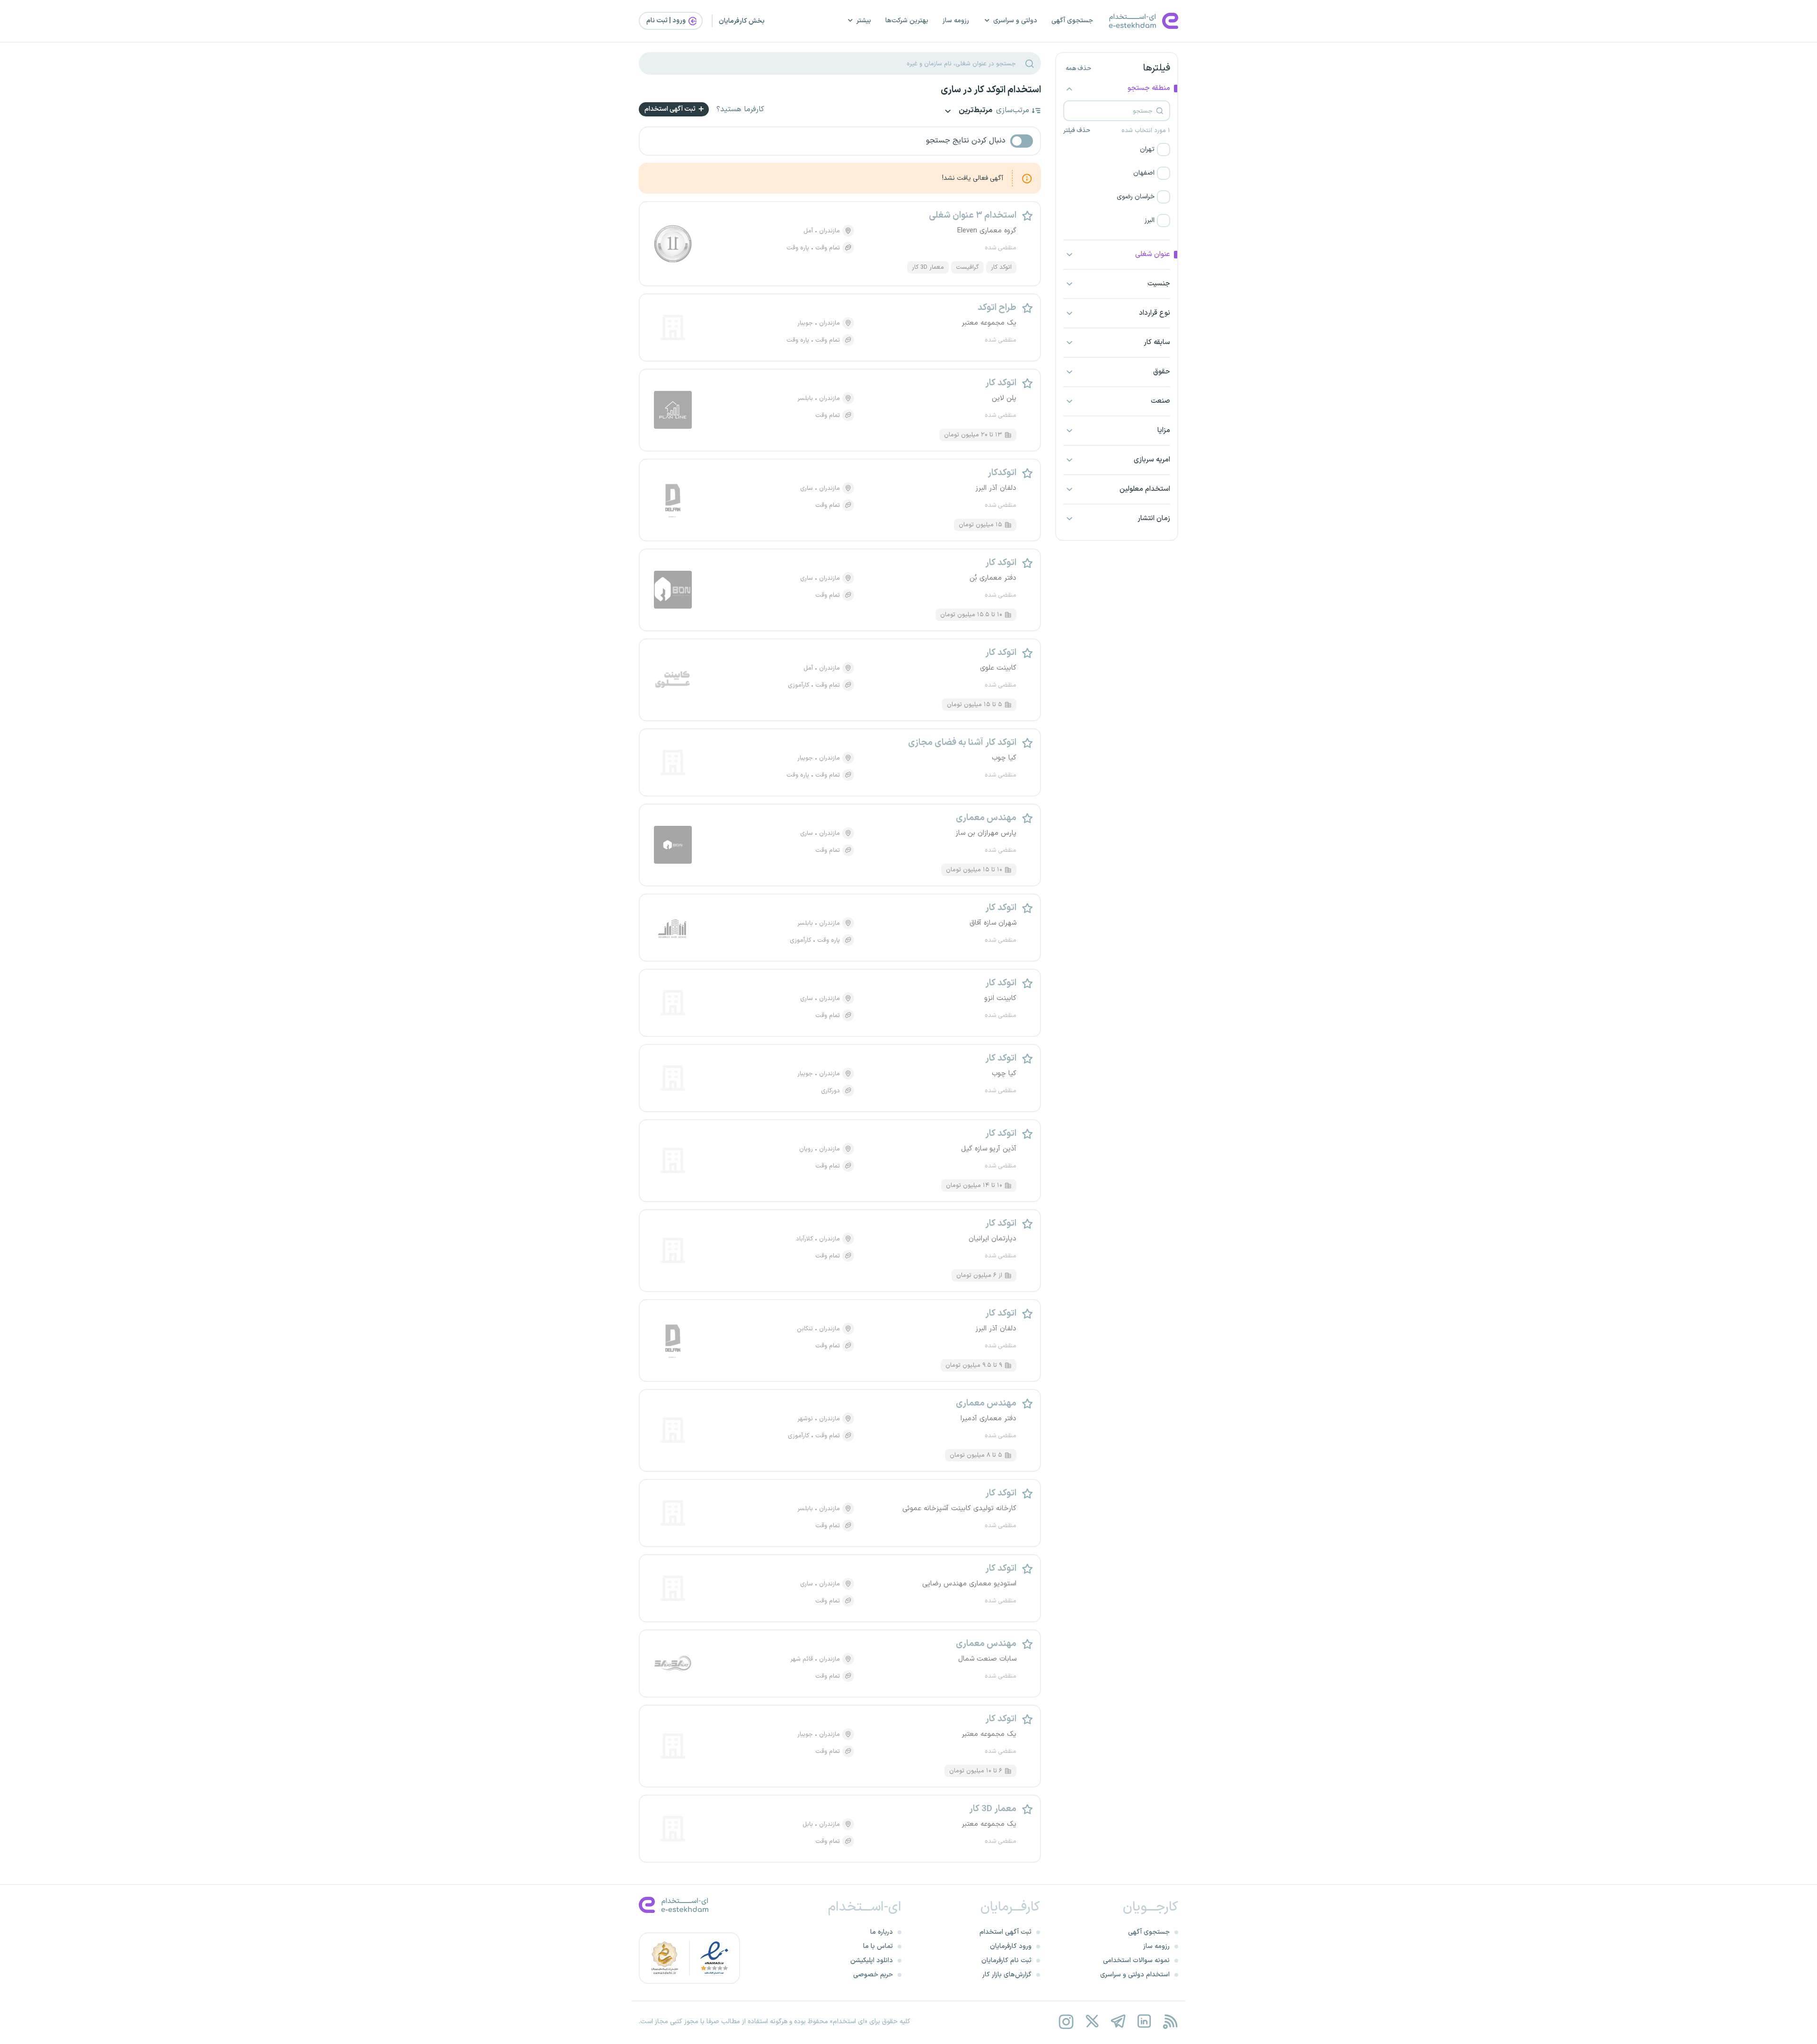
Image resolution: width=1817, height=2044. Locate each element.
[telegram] (1118, 2022)
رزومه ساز (956, 21)
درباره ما (882, 1932)
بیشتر (864, 21)
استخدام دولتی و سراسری (1135, 1975)
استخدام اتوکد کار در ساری (991, 90)
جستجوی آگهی (1072, 21)
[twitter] (1092, 2022)
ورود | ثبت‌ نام (667, 21)
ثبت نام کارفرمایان (1006, 1960)
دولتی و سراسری (1015, 21)
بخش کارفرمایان (742, 21)
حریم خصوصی (873, 1975)
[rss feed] (1170, 2022)
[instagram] (1066, 2022)
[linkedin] (1144, 2022)
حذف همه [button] (1078, 69)
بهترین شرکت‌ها (907, 21)
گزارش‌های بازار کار (1007, 1975)
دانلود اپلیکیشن (872, 1960)
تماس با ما (878, 1946)
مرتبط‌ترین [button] (975, 111)
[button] (1117, 150)
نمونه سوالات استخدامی (1136, 1960)
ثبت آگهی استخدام (671, 109)
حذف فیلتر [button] (1077, 131)
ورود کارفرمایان (1011, 1946)
